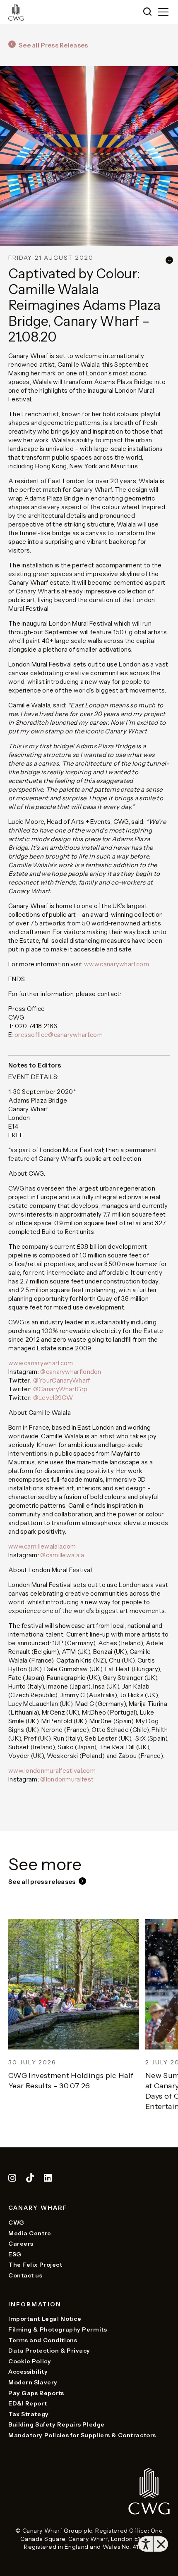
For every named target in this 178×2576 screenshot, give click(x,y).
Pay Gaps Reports (36, 2393)
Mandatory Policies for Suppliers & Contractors (82, 2435)
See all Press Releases (53, 45)
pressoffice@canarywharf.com (59, 1035)
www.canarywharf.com (117, 964)
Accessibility (28, 2372)
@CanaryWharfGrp (60, 1389)
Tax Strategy (29, 2414)
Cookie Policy (30, 2361)
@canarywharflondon (71, 1372)
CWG (16, 2223)
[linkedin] (48, 2179)
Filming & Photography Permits (58, 2329)
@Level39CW (53, 1398)
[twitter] (31, 2179)
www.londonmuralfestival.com (52, 1771)
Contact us (25, 2275)
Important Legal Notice (45, 2319)
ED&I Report (28, 2403)
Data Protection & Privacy (49, 2351)
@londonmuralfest (67, 1779)
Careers (21, 2244)
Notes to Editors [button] (35, 1065)
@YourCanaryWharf (62, 1380)
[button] (147, 12)
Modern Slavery (33, 2382)
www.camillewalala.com (42, 1546)
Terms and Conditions (43, 2340)
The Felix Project (35, 2265)
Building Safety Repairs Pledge (57, 2424)
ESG (15, 2254)
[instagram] (12, 2179)
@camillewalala (62, 1555)
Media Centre (30, 2233)
